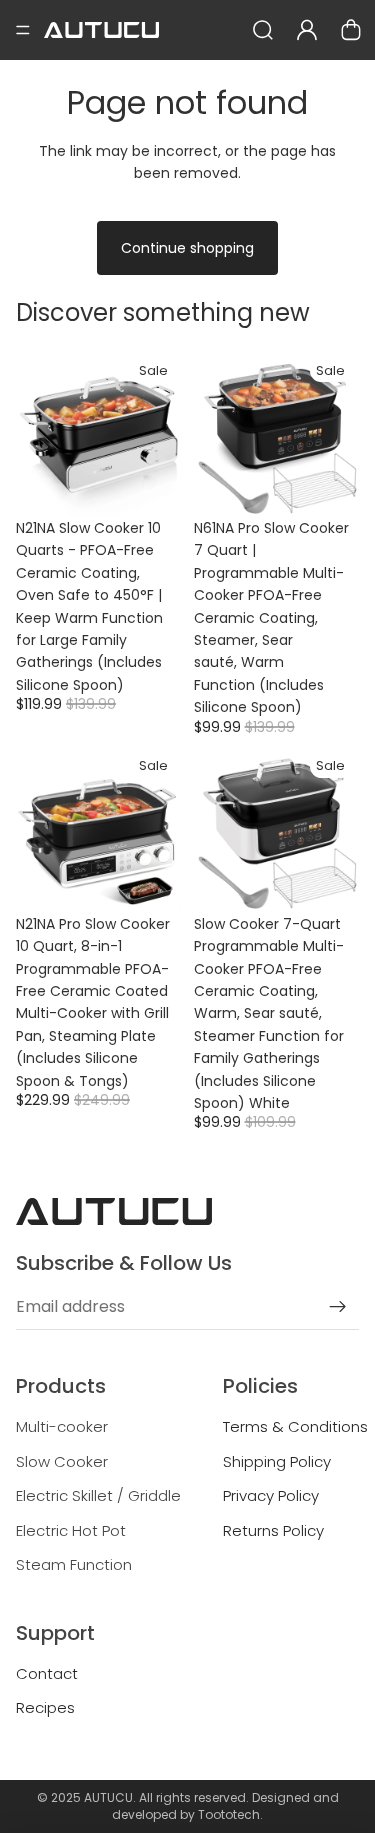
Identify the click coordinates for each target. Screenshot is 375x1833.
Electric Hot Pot (71, 1530)
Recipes (45, 1707)
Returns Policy (273, 1530)
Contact (47, 1673)
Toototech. (230, 1814)
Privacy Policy (271, 1495)
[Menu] (23, 30)
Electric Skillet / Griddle (98, 1495)
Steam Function (74, 1564)
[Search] (263, 30)
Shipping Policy (277, 1461)
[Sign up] (338, 1307)
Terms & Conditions (295, 1426)
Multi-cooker (62, 1426)
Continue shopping (187, 248)
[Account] (307, 30)
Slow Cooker (62, 1461)
